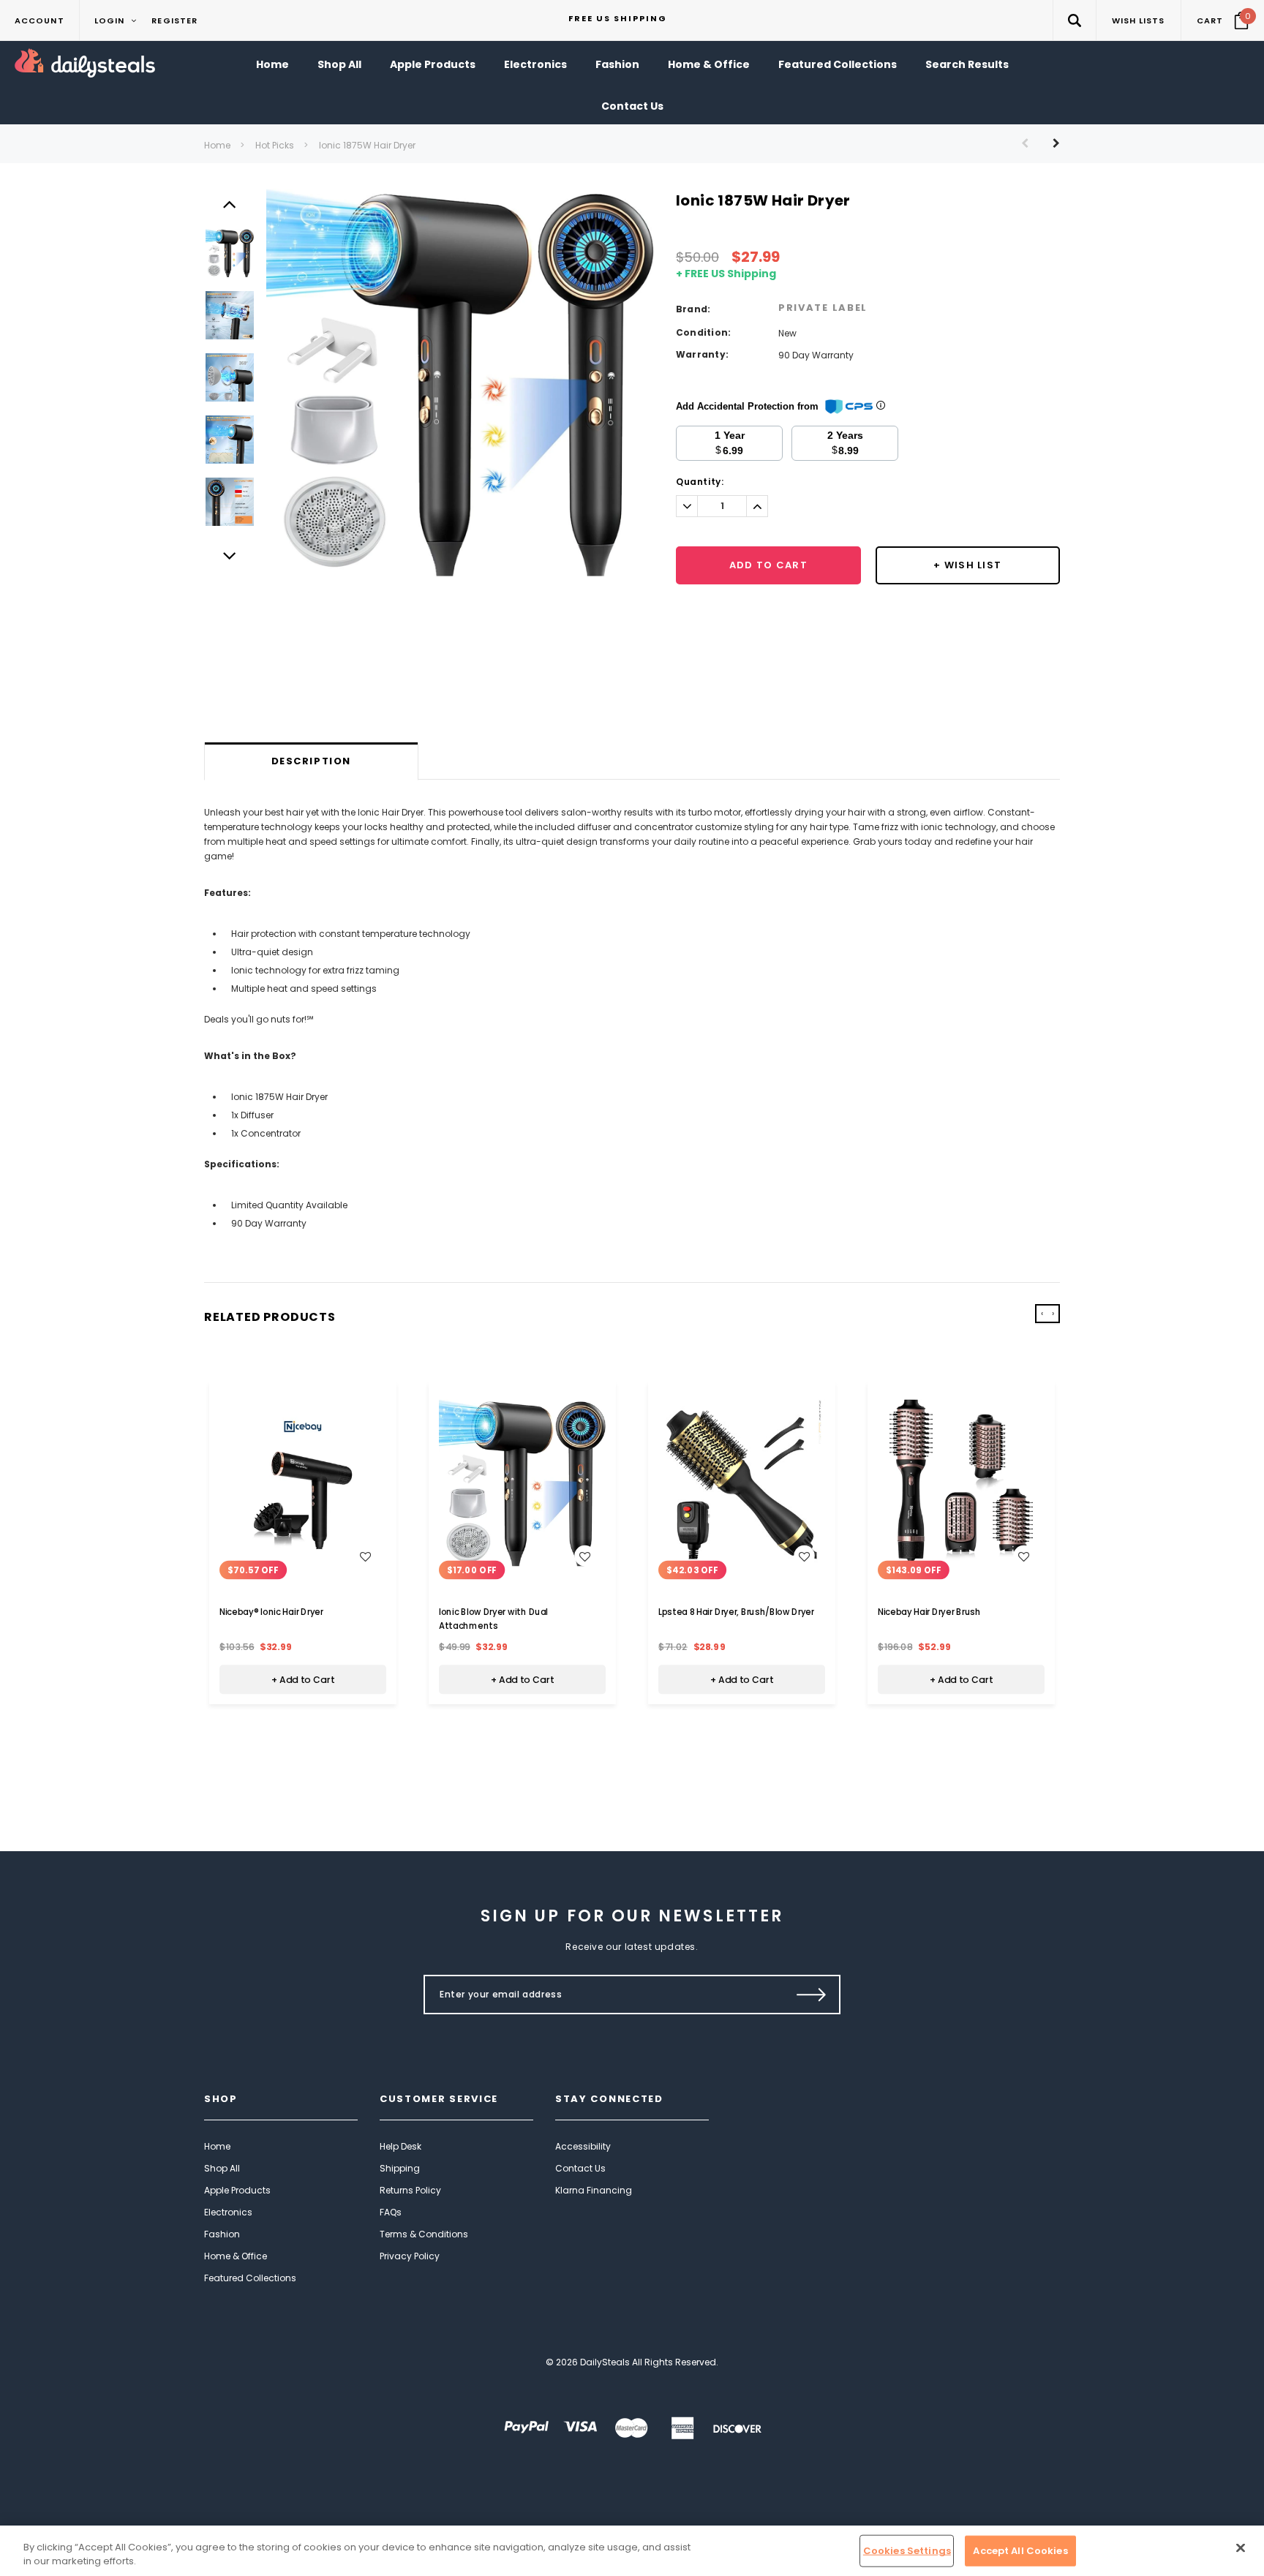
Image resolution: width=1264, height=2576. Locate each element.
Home (217, 145)
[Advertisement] (632, 704)
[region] (632, 2551)
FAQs (391, 2212)
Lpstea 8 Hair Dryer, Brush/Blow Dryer (736, 1612)
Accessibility (583, 2146)
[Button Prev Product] (1030, 143)
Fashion (222, 2234)
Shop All (222, 2168)
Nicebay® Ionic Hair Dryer (271, 1612)
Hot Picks (275, 145)
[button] (1074, 20)
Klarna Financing (594, 2190)
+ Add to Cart (303, 1679)
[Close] (1241, 2548)
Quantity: (700, 482)
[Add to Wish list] (365, 1556)
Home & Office (236, 2256)
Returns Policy (410, 2190)
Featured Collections (250, 2278)
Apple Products (237, 2190)
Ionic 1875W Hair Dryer (367, 145)
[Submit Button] (812, 1995)
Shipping (400, 2168)
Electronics (228, 2212)
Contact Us (580, 2168)
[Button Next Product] (1051, 143)
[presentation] (1042, 1314)
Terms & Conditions (424, 2234)
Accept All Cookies (1020, 2551)
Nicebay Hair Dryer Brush (929, 1612)
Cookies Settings (907, 2551)
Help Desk (400, 2146)
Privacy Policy (410, 2256)
